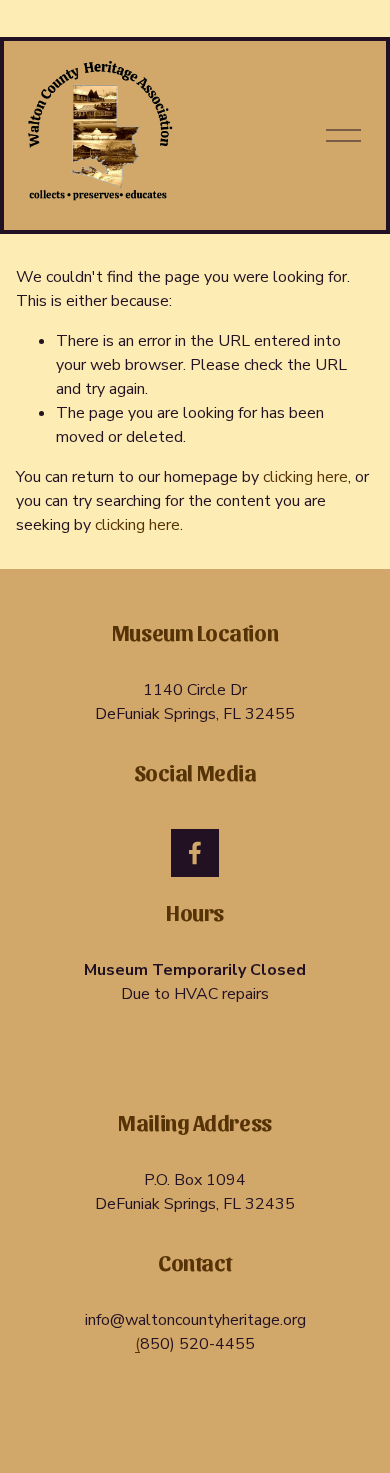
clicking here (305, 477)
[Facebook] (195, 853)
